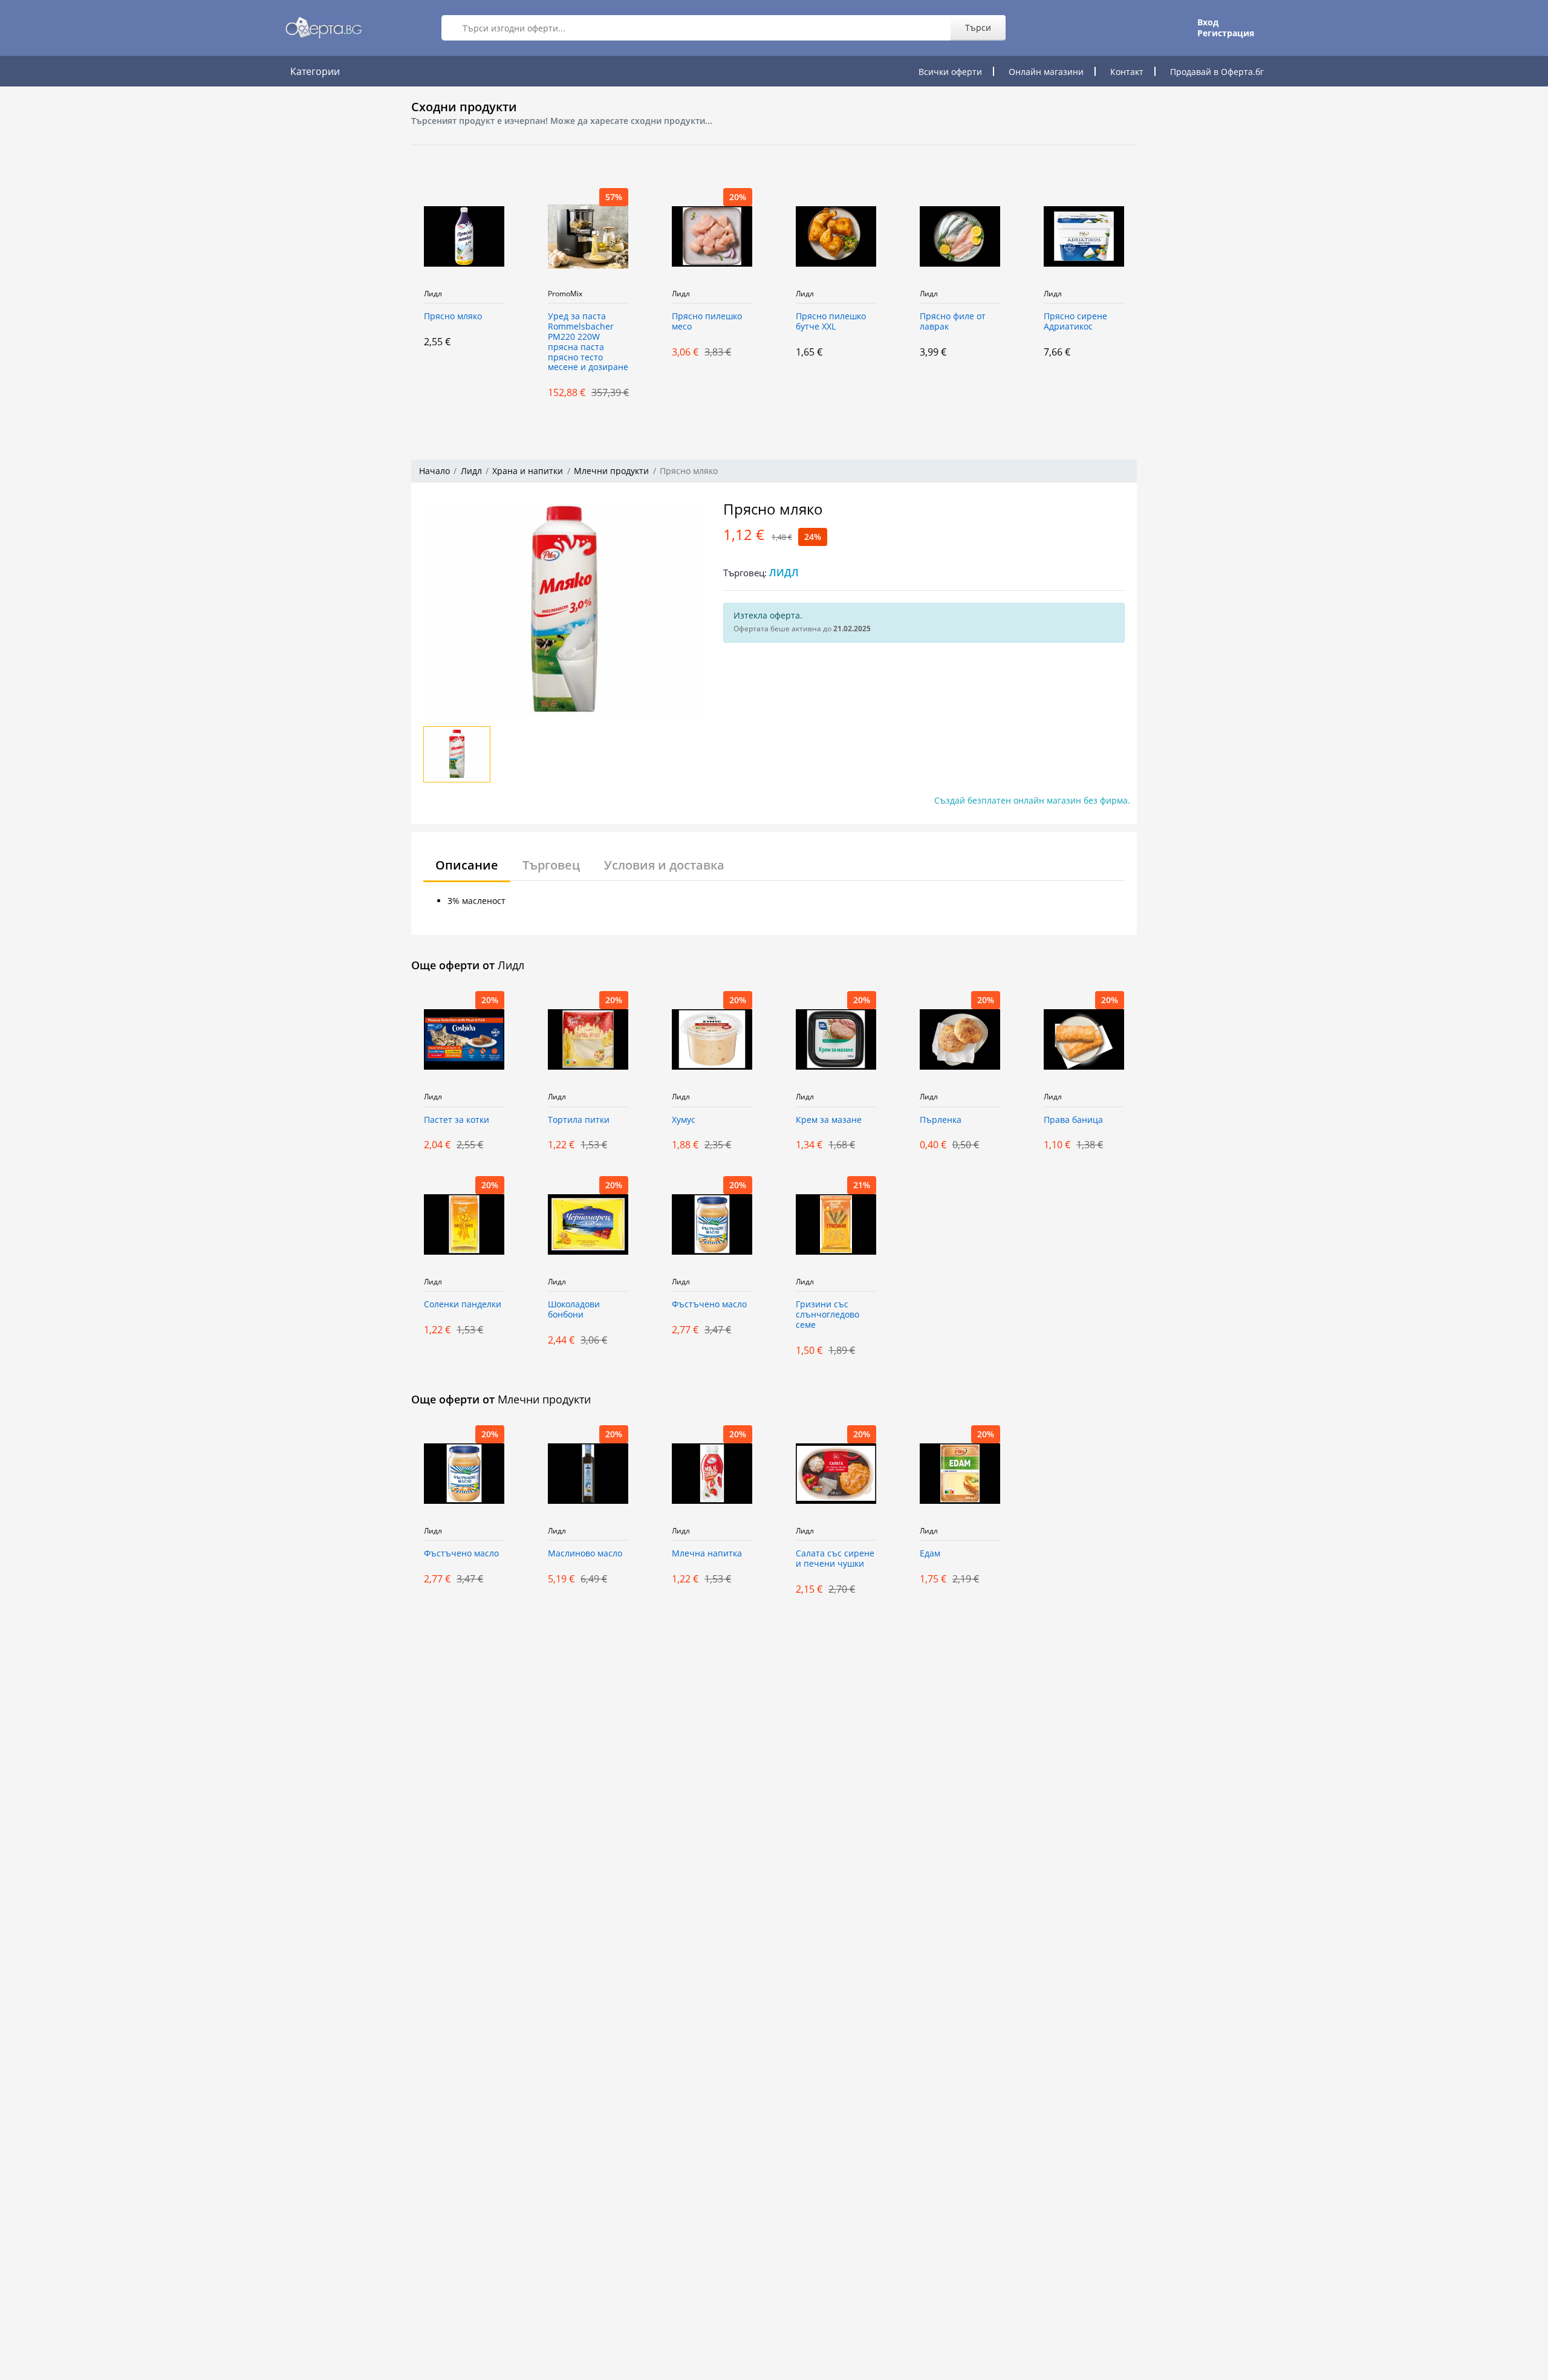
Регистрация (1226, 33)
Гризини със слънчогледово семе (828, 1315)
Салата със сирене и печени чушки (835, 1559)
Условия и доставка (664, 865)
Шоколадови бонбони (574, 1310)
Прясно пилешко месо (707, 322)
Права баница (1073, 1120)
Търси (978, 28)
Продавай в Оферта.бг (1217, 72)
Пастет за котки (457, 1120)
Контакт (1127, 72)
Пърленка (941, 1120)
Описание (467, 865)
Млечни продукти (611, 471)
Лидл (433, 294)
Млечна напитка (707, 1554)
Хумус (684, 1120)
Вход (1208, 22)
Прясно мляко (453, 317)
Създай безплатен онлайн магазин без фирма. (1032, 800)
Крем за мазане (829, 1120)
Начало (434, 471)
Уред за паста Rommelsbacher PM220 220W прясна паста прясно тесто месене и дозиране (588, 342)
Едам (930, 1554)
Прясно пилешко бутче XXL (831, 322)
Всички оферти (950, 72)
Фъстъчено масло (709, 1305)
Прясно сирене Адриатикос (1075, 322)
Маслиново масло (585, 1554)
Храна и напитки (528, 471)
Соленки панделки (463, 1305)
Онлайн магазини (1046, 72)
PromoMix (565, 294)
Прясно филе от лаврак (953, 322)
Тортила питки (579, 1120)
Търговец (551, 865)
